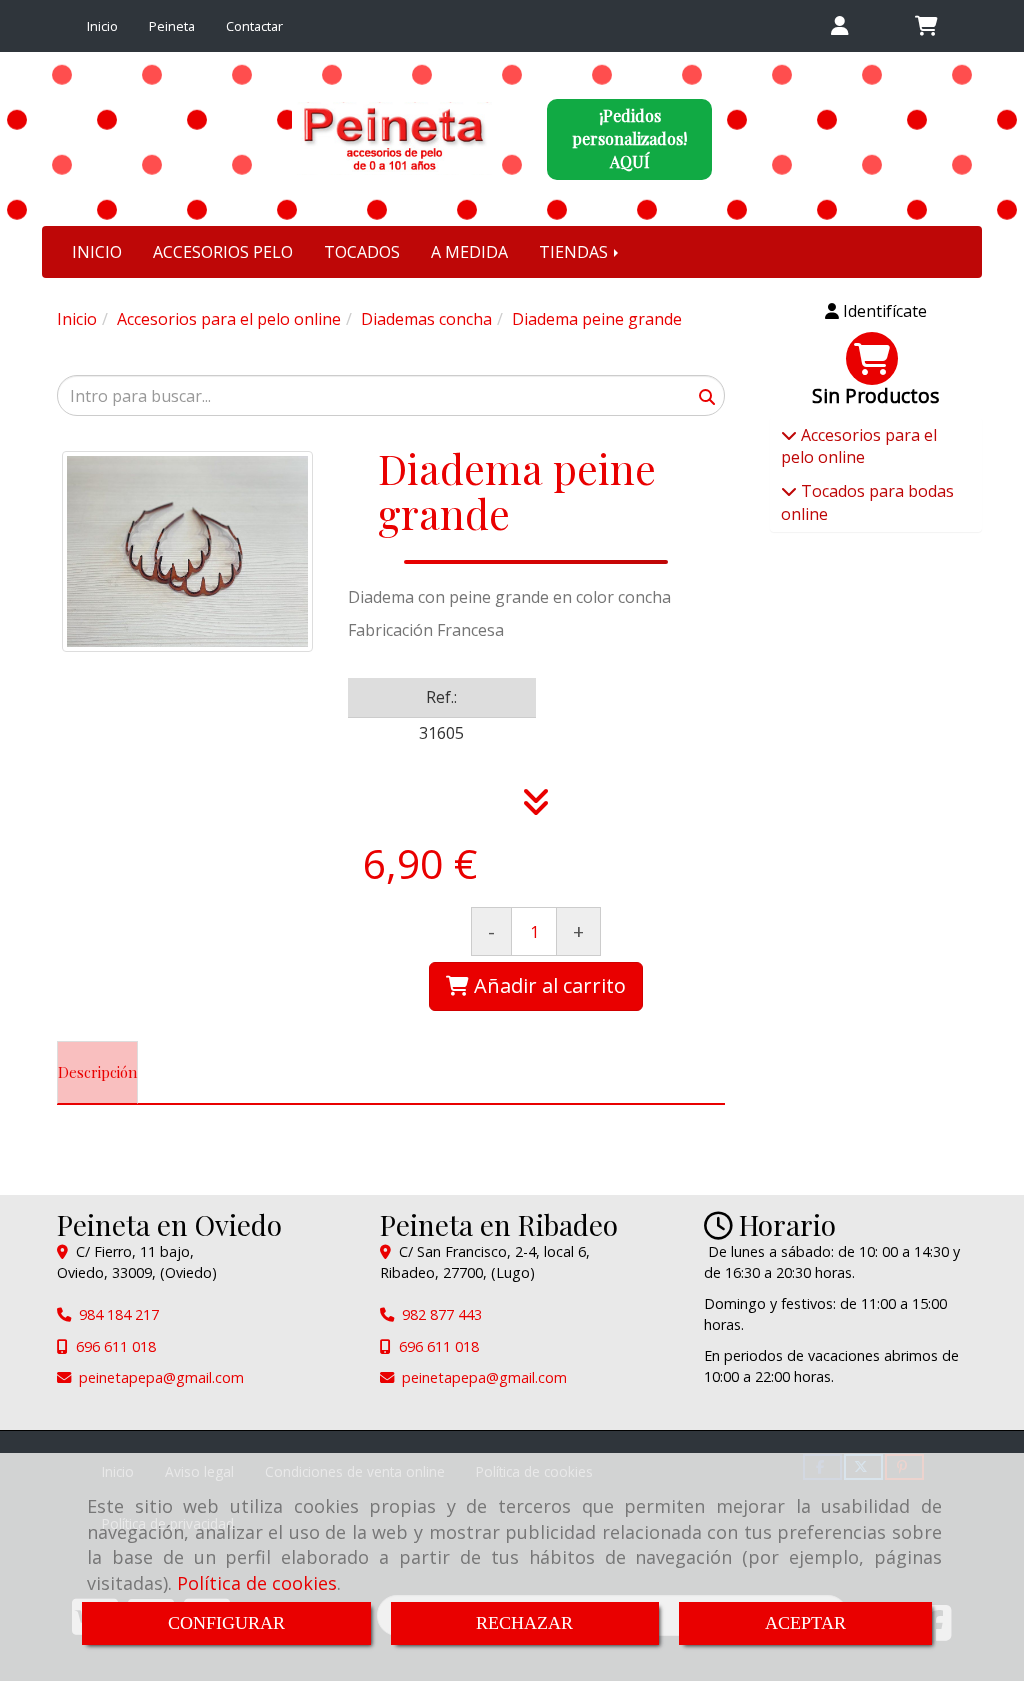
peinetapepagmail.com (161, 1377)
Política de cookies (257, 1583)
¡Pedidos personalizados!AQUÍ (629, 138)
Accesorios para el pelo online (859, 446)
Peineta (172, 26)
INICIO (97, 252)
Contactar (254, 26)
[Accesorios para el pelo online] (789, 435)
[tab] (97, 1073)
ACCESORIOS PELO (223, 252)
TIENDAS (575, 252)
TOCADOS (362, 252)
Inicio (102, 26)
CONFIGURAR (226, 1623)
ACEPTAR (805, 1623)
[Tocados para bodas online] (789, 491)
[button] (840, 26)
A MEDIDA (469, 252)
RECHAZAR (524, 1623)
